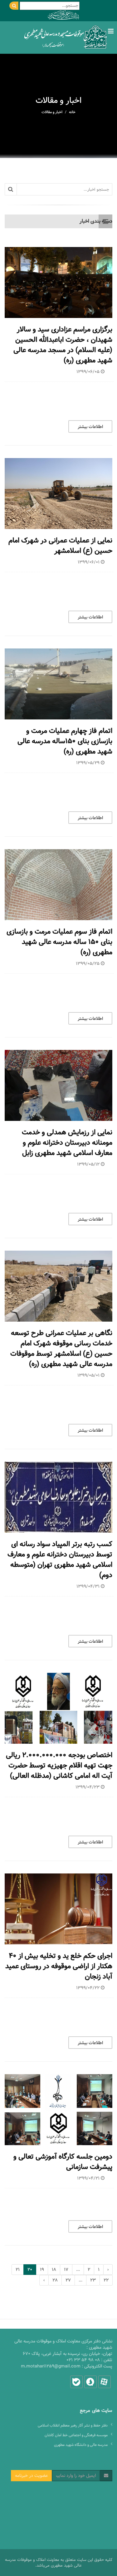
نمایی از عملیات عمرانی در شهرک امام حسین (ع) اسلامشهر (60, 546)
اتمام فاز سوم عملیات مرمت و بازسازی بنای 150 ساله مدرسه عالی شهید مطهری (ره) (59, 942)
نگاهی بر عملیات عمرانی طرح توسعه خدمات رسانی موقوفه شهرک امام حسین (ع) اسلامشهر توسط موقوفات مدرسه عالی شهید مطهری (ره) (61, 1348)
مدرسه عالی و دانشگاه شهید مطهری (81, 2445)
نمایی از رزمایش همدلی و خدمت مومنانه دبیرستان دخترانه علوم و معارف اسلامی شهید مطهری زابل (67, 1143)
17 (66, 2270)
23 (93, 2280)
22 (106, 2280)
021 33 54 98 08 (83, 2360)
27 (68, 2280)
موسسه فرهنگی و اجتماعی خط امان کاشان (76, 2435)
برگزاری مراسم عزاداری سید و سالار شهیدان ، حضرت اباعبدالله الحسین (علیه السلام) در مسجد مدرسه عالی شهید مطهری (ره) (63, 345)
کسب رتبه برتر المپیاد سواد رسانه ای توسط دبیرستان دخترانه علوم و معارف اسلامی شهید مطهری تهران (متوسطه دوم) (60, 1560)
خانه (72, 112)
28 (55, 2280)
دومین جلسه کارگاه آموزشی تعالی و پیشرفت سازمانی (63, 2162)
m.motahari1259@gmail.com (51, 2366)
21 (18, 2270)
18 (54, 2270)
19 (42, 2270)
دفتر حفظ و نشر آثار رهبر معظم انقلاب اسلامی (73, 2425)
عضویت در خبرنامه (31, 2476)
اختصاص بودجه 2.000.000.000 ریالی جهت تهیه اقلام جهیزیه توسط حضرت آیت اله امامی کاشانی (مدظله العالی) (59, 1765)
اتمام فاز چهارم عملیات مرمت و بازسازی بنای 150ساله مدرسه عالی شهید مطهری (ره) (65, 741)
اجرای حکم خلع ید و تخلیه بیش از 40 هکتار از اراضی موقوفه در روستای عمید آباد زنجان (59, 1966)
